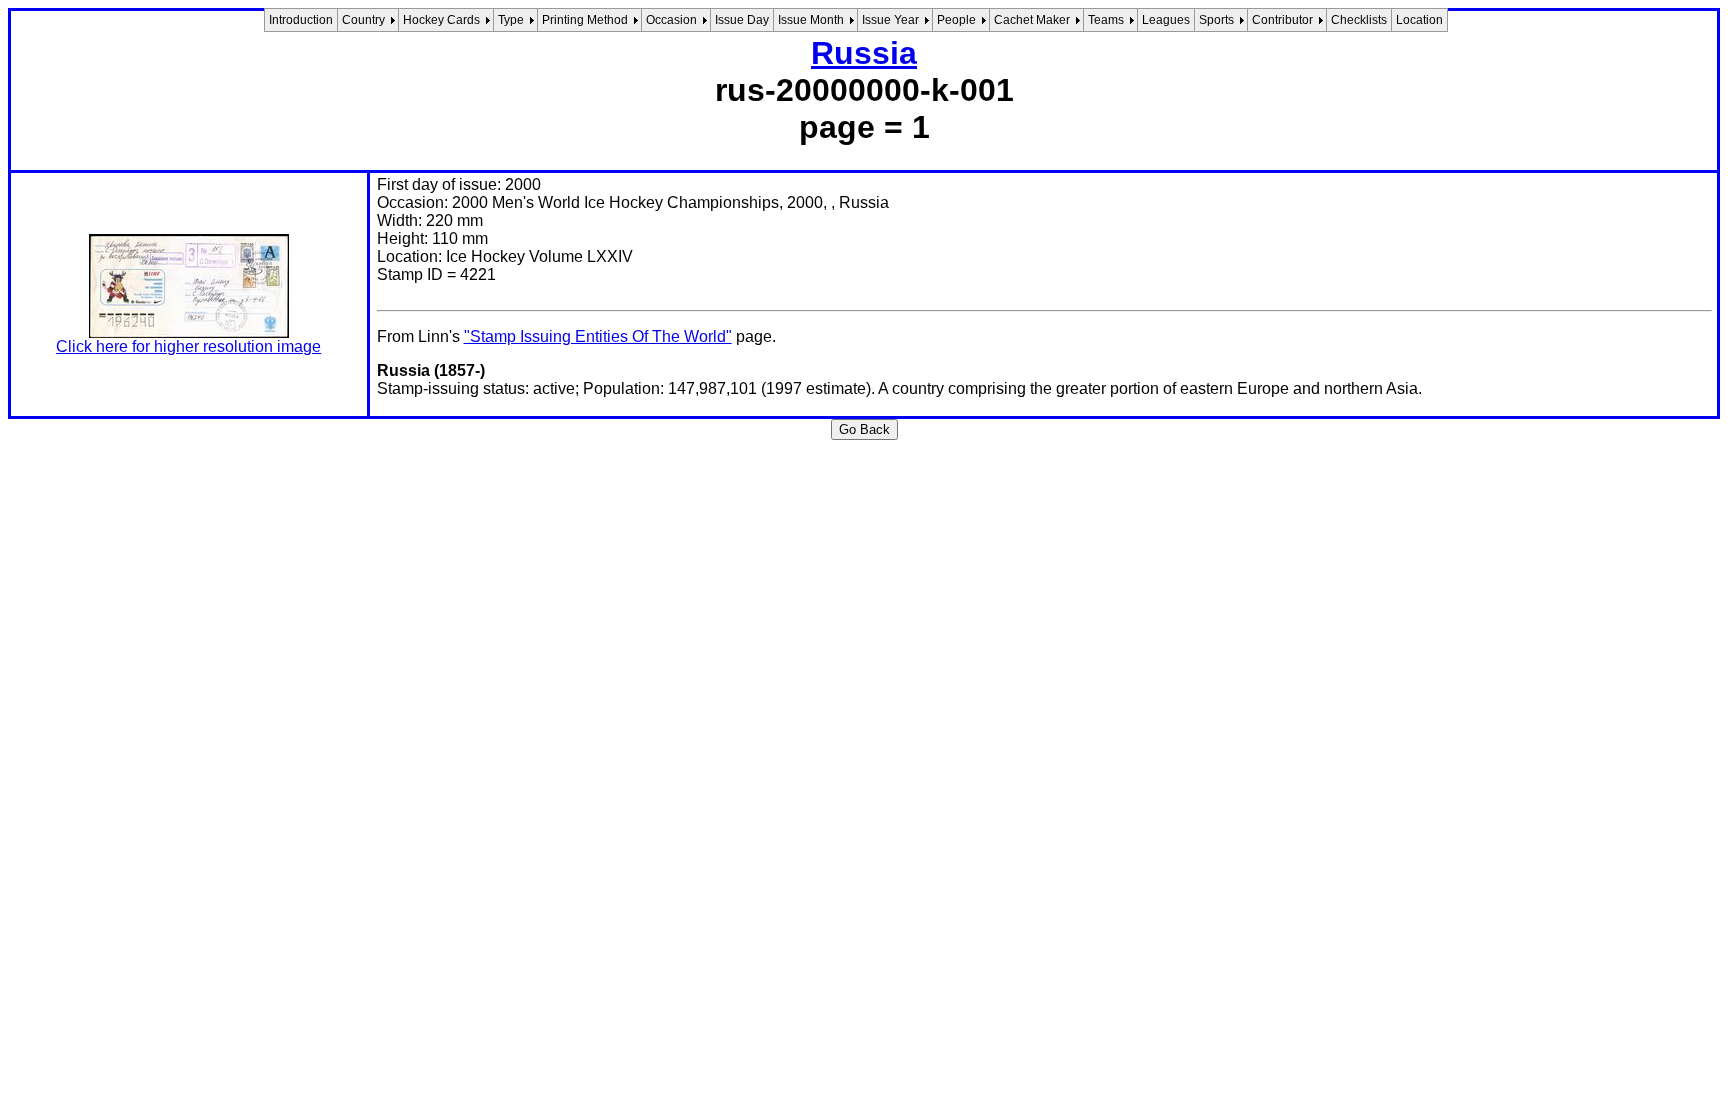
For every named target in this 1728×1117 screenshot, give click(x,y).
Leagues (1166, 20)
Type (511, 20)
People (956, 20)
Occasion (671, 20)
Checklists (1359, 20)
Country (363, 20)
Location (1419, 20)
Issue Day (742, 20)
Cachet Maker (1032, 20)
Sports (1216, 20)
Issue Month (811, 20)
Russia (864, 53)
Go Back (864, 429)
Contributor (1282, 20)
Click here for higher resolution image (188, 346)
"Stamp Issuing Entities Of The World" (598, 336)
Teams (1106, 20)
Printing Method (585, 20)
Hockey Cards (441, 20)
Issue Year (890, 20)
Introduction (301, 20)
